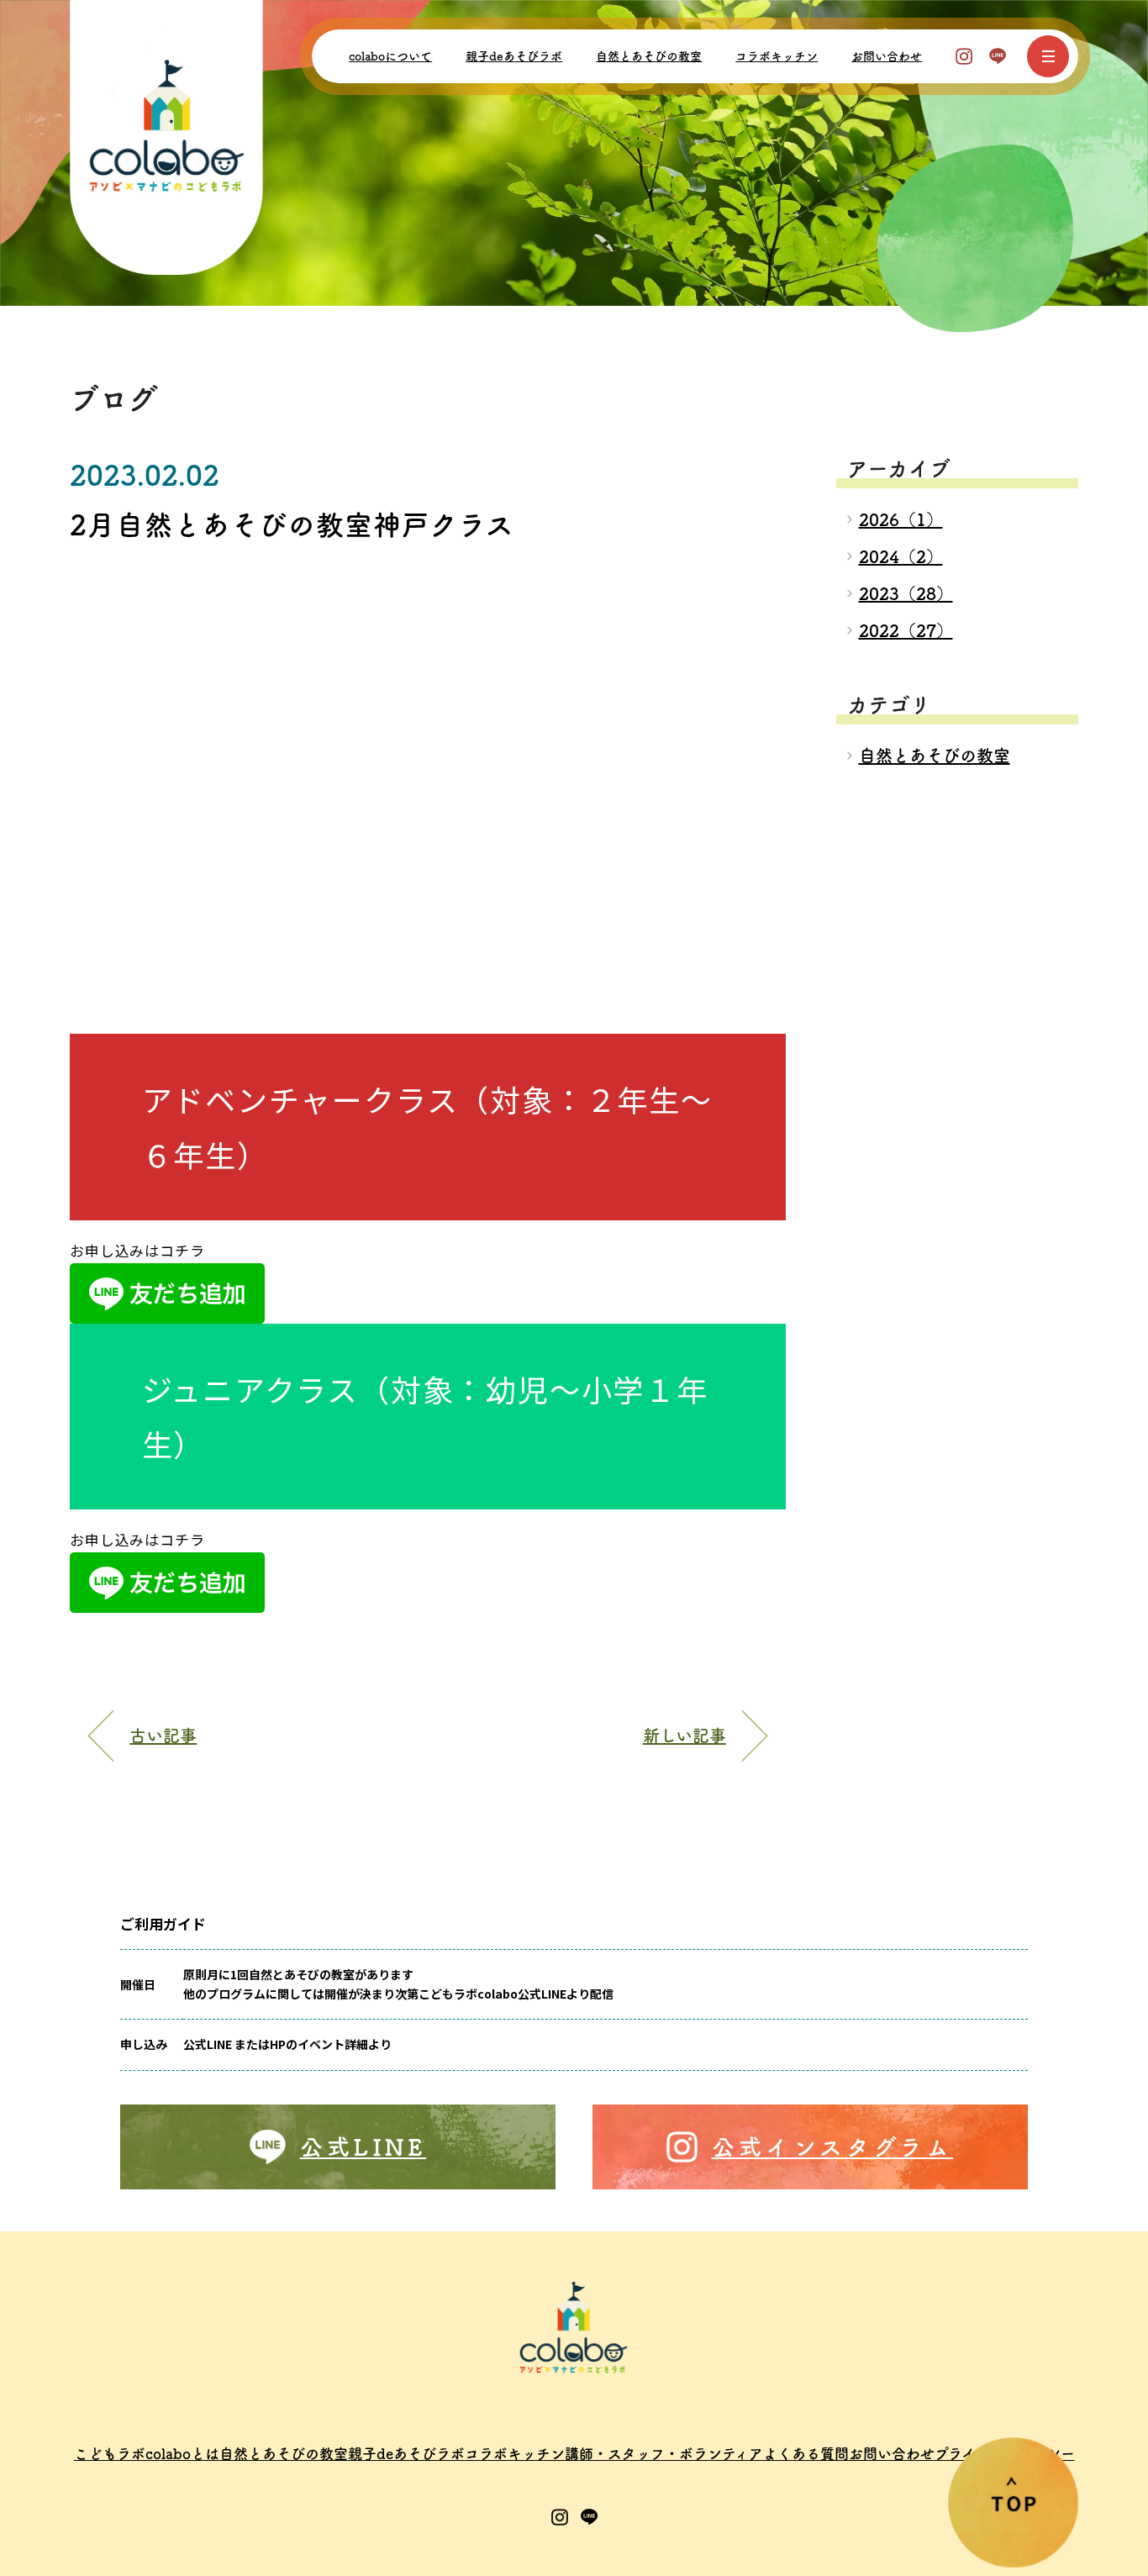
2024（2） (901, 556)
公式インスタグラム (833, 2147)
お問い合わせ (887, 56)
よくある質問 (806, 2454)
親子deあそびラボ (514, 56)
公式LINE (363, 2147)
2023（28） (906, 593)
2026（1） (901, 519)
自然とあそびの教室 (649, 56)
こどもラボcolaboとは (147, 2454)
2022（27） (906, 630)
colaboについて (390, 56)
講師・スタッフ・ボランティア (664, 2454)
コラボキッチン (777, 56)
